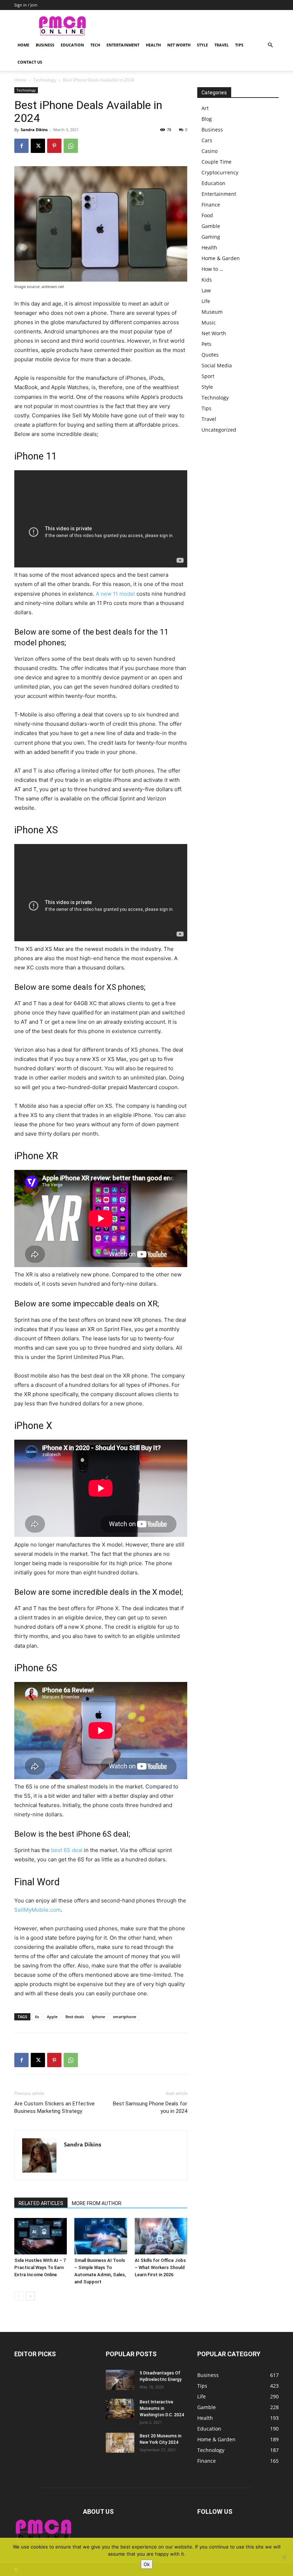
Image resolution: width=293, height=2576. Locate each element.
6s (37, 2017)
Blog (207, 119)
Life (206, 301)
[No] (284, 2557)
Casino (210, 151)
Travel (222, 45)
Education (72, 45)
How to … (212, 269)
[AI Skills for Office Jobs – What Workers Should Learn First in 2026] (161, 2236)
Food (207, 215)
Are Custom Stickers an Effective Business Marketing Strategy (54, 2107)
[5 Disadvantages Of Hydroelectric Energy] (120, 2380)
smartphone (125, 2017)
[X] (38, 146)
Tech (95, 45)
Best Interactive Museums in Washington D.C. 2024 (162, 2408)
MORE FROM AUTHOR (97, 2203)
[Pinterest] (54, 146)
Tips (239, 45)
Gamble (211, 226)
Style (202, 45)
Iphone (98, 2017)
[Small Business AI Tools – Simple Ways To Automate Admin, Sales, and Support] (101, 2236)
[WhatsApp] (71, 146)
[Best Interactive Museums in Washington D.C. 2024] (120, 2409)
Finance (211, 205)
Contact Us (30, 62)
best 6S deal (67, 1850)
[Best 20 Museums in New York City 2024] (120, 2443)
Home (23, 45)
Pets (207, 344)
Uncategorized (219, 430)
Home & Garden (221, 258)
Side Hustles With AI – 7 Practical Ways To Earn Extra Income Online (40, 2267)
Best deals (75, 2017)
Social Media (217, 365)
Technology (45, 80)
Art (205, 108)
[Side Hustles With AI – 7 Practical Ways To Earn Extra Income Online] (41, 2236)
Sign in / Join (26, 5)
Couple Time (217, 162)
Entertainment (123, 45)
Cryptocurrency (220, 172)
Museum (212, 312)
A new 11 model (115, 594)
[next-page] (30, 2296)
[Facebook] (21, 146)
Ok (147, 2564)
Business (45, 45)
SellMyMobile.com (38, 1910)
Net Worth (179, 45)
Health (153, 45)
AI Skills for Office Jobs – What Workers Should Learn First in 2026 (160, 2267)
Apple (52, 2017)
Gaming (211, 237)
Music (209, 322)
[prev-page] (19, 2296)
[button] (270, 45)
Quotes (210, 355)
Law (206, 290)
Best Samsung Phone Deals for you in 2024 (150, 2107)
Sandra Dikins (34, 130)
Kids (207, 280)
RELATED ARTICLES (41, 2203)
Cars (207, 140)
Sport (208, 376)
